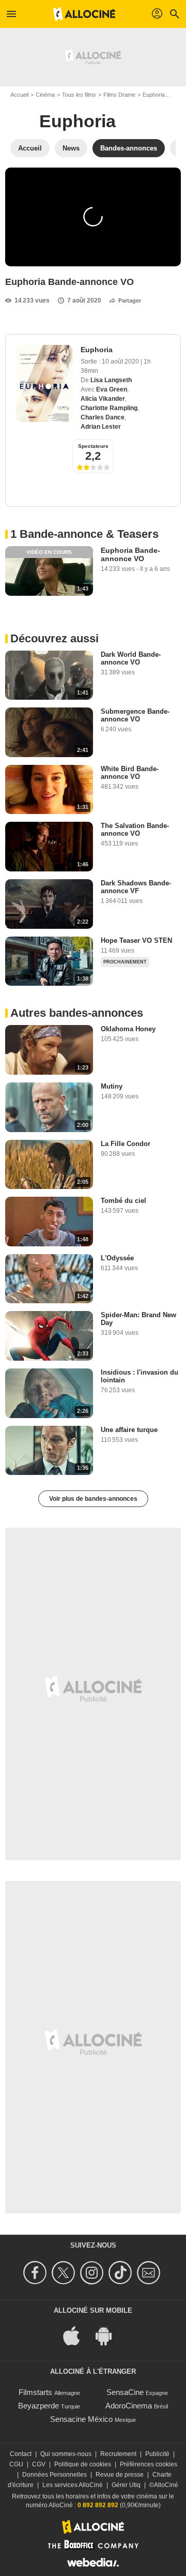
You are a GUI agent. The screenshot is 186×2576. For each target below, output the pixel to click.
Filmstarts (35, 2392)
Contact (21, 2454)
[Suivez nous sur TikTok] (122, 2273)
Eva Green (112, 389)
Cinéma (45, 95)
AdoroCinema (129, 2406)
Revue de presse (120, 2475)
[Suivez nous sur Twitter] (65, 2273)
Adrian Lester (101, 427)
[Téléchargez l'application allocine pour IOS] (77, 2335)
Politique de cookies (83, 2464)
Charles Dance (103, 417)
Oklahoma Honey (128, 1029)
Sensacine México (81, 2419)
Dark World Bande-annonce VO (131, 658)
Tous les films (79, 95)
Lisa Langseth (111, 380)
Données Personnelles (55, 2475)
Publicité (157, 2454)
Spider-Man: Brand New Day (138, 1319)
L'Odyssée (117, 1258)
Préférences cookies (149, 2464)
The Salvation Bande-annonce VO (135, 830)
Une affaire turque (129, 1430)
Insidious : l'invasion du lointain (139, 1376)
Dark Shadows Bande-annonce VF (136, 887)
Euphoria (154, 95)
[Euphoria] (44, 383)
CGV (39, 2464)
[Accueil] (84, 14)
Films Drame (119, 95)
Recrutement (118, 2454)
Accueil (19, 95)
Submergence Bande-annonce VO (135, 715)
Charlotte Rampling (109, 408)
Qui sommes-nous (66, 2454)
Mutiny (112, 1086)
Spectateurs (93, 446)
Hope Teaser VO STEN (136, 940)
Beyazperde (38, 2406)
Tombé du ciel (123, 1201)
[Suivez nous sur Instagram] (93, 2273)
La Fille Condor (126, 1144)
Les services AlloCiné (73, 2485)
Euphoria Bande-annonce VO (130, 554)
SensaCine (125, 2392)
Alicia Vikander (103, 399)
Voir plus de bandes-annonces (93, 1499)
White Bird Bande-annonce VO (130, 773)
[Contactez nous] (150, 2273)
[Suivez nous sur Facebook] (36, 2273)
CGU (16, 2464)
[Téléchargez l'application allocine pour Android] (109, 2335)
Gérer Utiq (126, 2485)
